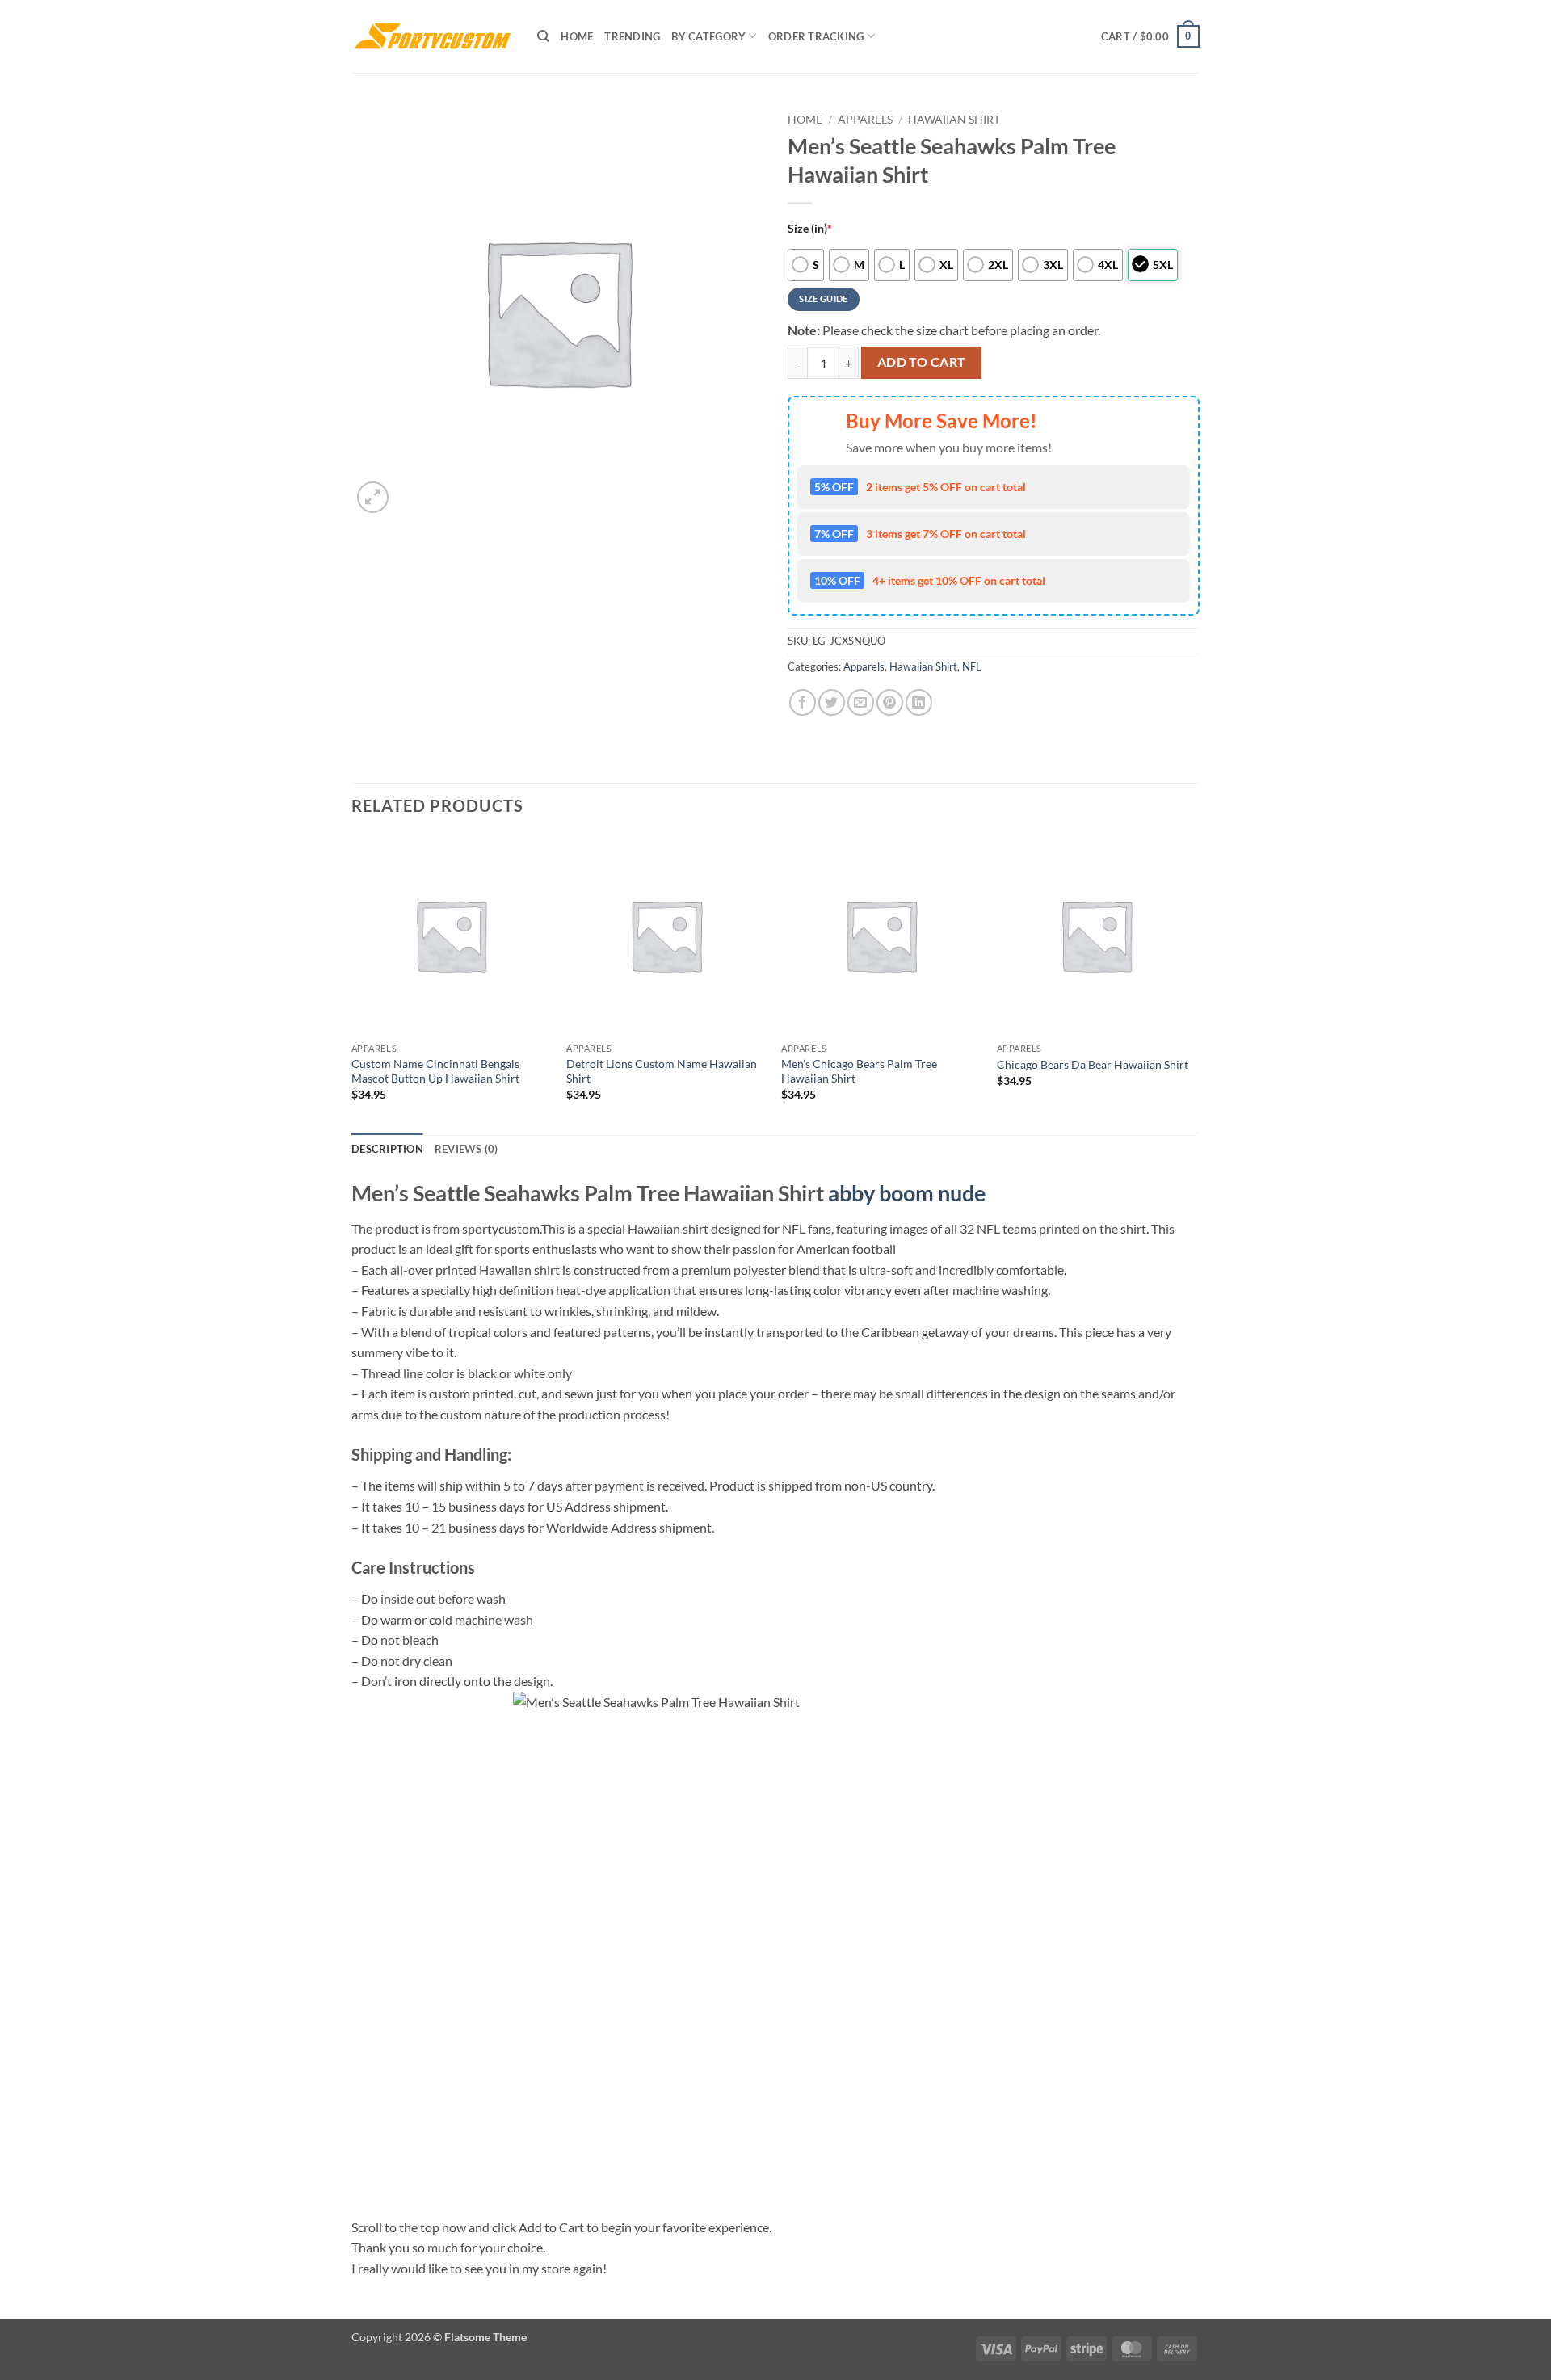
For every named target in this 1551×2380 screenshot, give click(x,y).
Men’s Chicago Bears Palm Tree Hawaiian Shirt (859, 1071)
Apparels (865, 120)
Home (577, 36)
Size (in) (810, 228)
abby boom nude (907, 1193)
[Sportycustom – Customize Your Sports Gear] (432, 36)
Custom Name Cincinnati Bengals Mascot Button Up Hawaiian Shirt (435, 1071)
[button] (1150, 36)
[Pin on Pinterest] (890, 702)
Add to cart (922, 362)
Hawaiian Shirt (954, 120)
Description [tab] (387, 1149)
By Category (708, 36)
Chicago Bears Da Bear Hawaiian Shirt (1093, 1064)
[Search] (543, 36)
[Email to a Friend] (861, 702)
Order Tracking (816, 36)
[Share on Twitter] (832, 702)
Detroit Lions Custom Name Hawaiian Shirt (662, 1071)
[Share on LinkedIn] (919, 702)
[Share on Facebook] (803, 702)
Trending (632, 36)
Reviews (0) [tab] (467, 1149)
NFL (972, 666)
